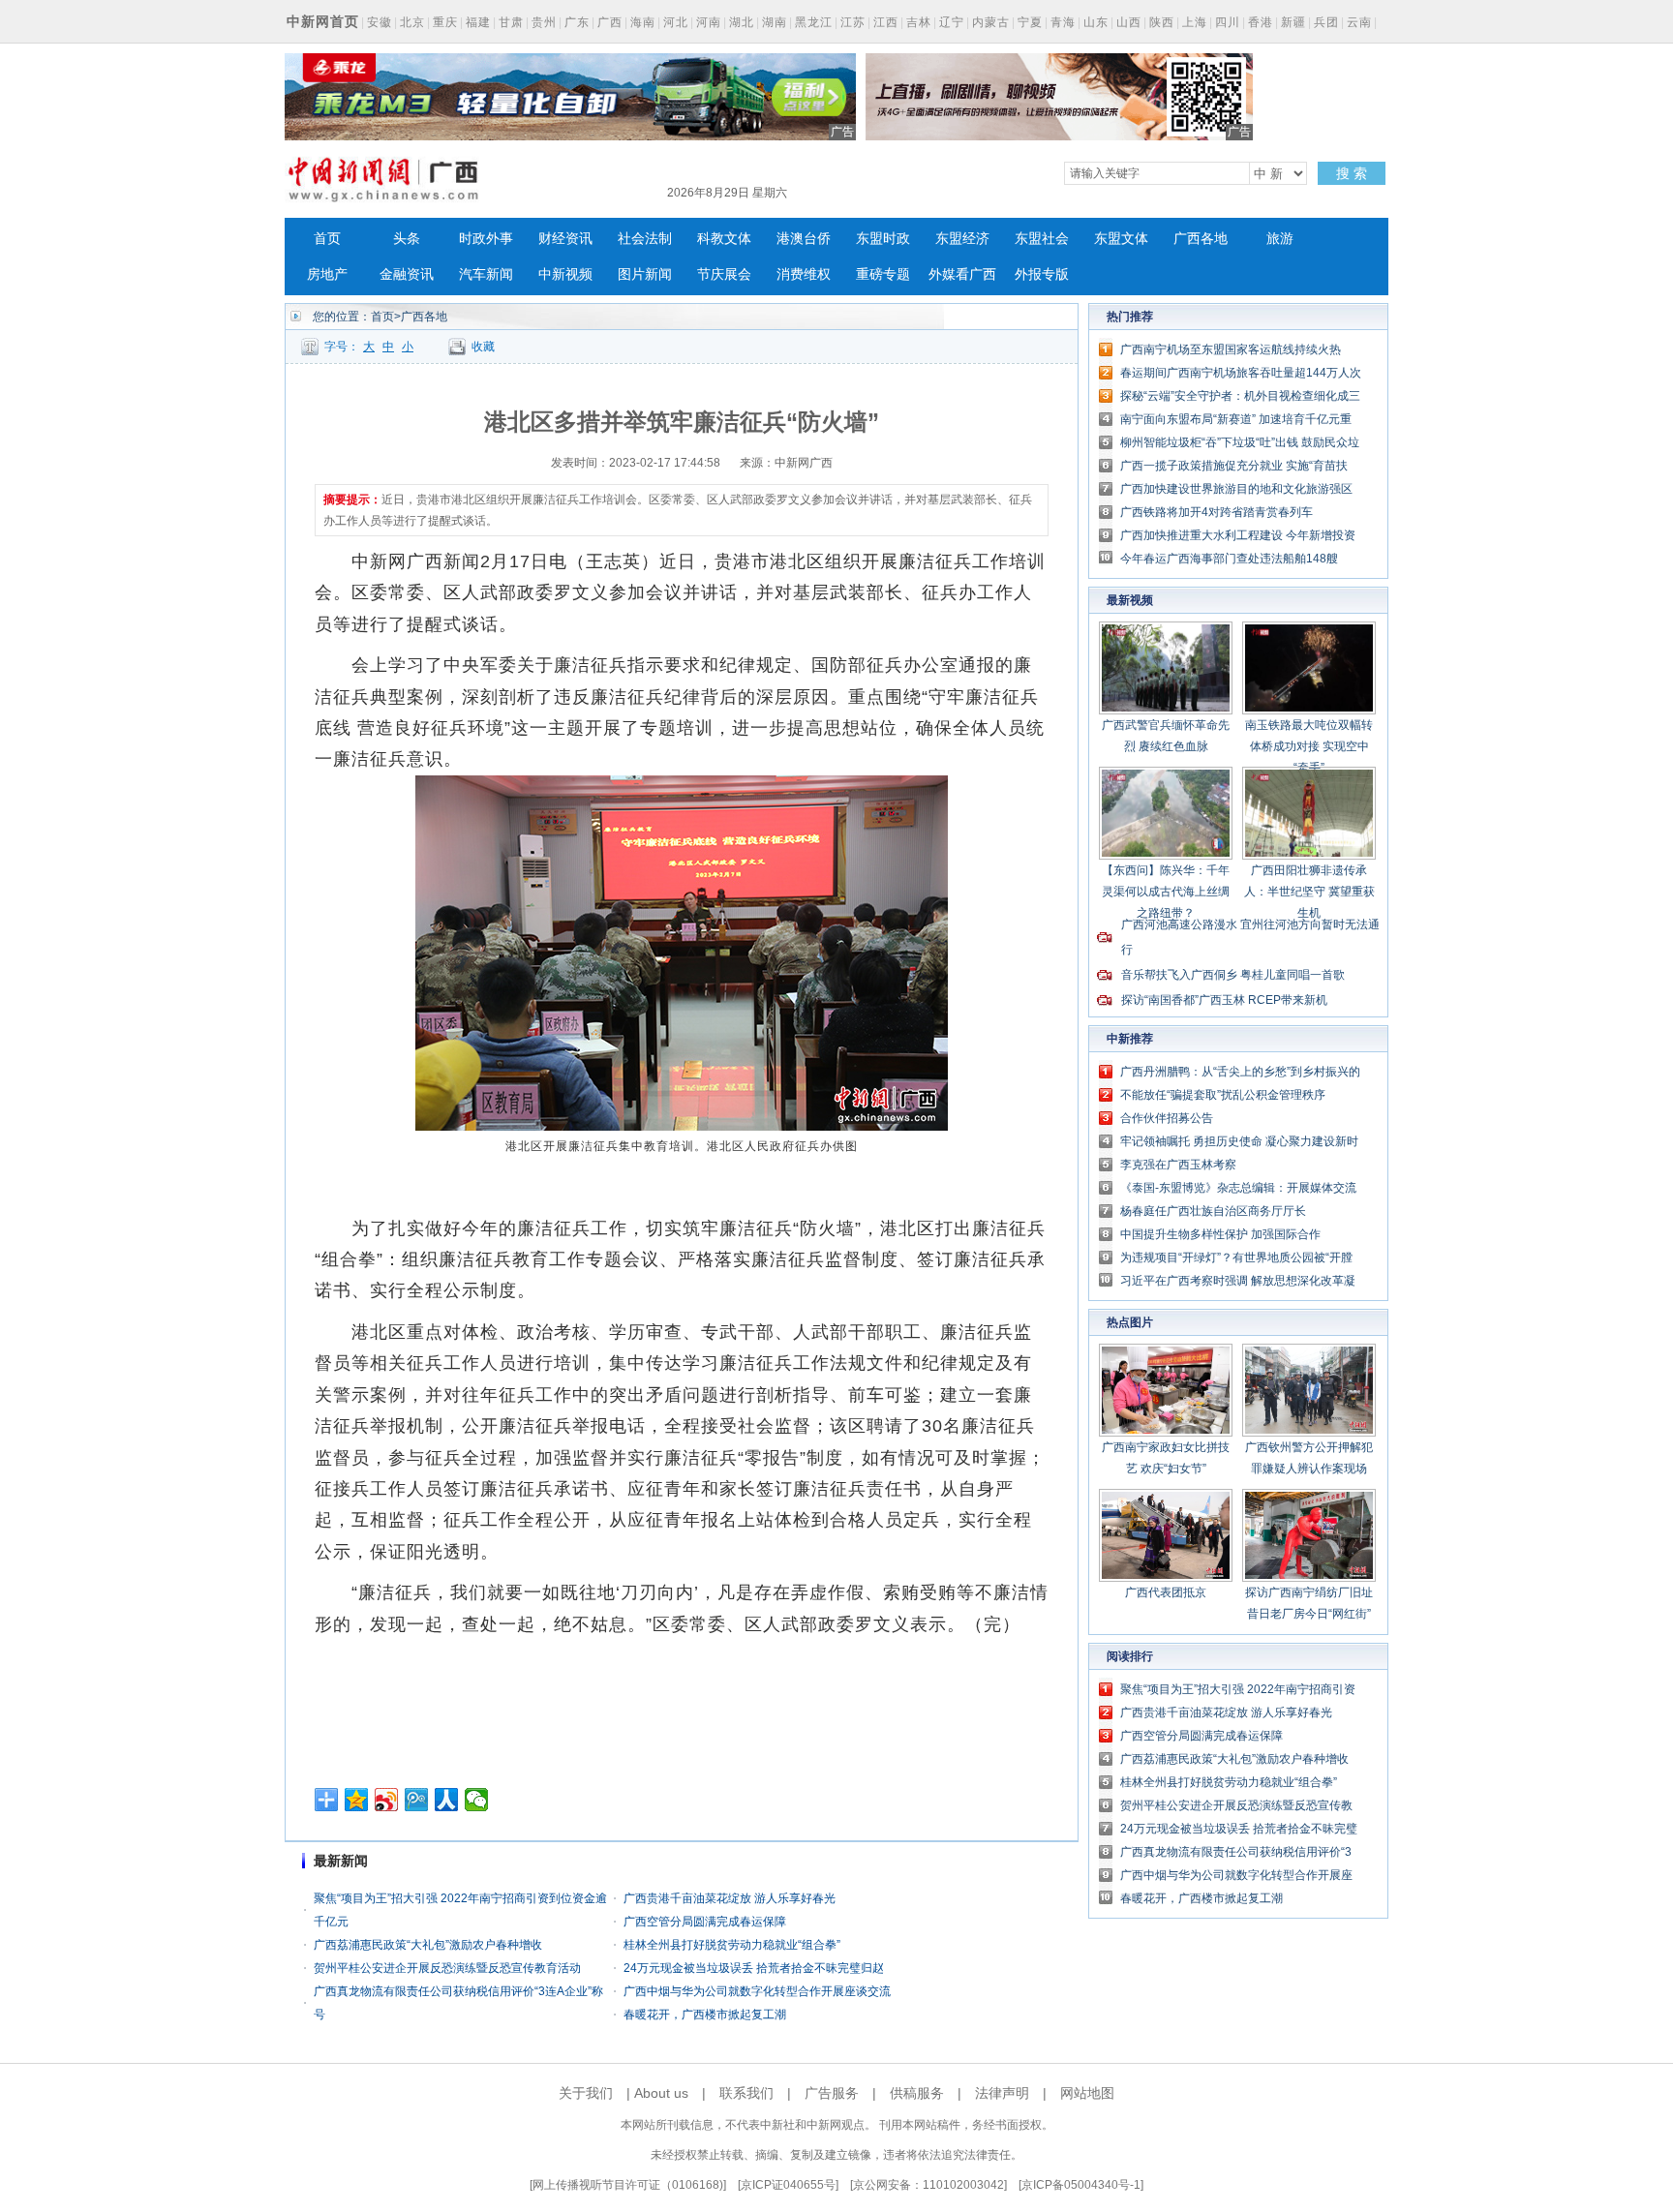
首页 (327, 239)
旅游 (1280, 239)
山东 (1096, 22)
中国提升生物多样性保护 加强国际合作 (1220, 1234)
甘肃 (511, 22)
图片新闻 (645, 274)
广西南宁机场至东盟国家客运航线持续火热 (1231, 349)
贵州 (544, 22)
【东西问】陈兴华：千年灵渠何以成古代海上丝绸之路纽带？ (1166, 892)
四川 (1228, 22)
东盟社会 (1042, 239)
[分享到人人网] (447, 1800)
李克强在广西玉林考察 (1178, 1165)
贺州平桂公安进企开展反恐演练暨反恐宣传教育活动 (447, 1968)
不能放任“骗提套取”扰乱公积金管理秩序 (1223, 1095)
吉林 (919, 22)
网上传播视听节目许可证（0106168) (628, 2185)
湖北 (742, 22)
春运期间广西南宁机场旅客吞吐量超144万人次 (1241, 373)
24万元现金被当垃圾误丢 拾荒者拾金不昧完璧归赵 (754, 1968)
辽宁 (952, 22)
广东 (577, 22)
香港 (1261, 22)
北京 (412, 22)
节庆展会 (724, 274)
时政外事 (486, 239)
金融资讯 (407, 274)
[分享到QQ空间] (357, 1800)
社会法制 (645, 239)
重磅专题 (883, 274)
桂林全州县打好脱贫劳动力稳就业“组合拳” (732, 1945)
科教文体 (724, 239)
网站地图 (1087, 2093)
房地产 (327, 274)
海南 (643, 22)
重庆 (445, 22)
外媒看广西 (962, 274)
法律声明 (1002, 2093)
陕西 (1162, 22)
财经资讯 (565, 239)
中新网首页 (323, 21)
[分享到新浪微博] (387, 1800)
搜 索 (1352, 173)
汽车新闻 (486, 274)
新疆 (1293, 22)
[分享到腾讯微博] (417, 1800)
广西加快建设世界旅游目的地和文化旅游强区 (1236, 489)
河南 (709, 22)
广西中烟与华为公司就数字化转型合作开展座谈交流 (757, 1991)
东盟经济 (962, 239)
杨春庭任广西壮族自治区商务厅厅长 (1213, 1211)
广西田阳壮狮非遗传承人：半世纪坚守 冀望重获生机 (1309, 892)
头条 (407, 239)
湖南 (775, 22)
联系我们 (746, 2093)
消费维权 (804, 274)
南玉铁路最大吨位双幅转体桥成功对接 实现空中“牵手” (1309, 746)
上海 (1195, 22)
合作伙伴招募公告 (1167, 1118)
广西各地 (1201, 239)
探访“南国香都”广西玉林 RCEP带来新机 (1224, 1000)
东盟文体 (1121, 239)
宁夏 (1030, 22)
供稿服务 (917, 2093)
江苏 (853, 22)
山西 (1129, 22)
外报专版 (1042, 274)
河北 (676, 22)
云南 (1359, 22)
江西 (886, 22)
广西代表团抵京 (1166, 1592)
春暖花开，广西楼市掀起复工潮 (705, 2015)
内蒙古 (991, 22)
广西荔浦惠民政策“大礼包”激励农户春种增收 (428, 1945)
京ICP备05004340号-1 (1081, 2185)
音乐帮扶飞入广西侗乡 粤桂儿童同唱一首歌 (1233, 975)
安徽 (380, 22)
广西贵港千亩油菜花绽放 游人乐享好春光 (730, 1898)
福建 (478, 22)
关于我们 (586, 2093)
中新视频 (565, 274)
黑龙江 (814, 22)
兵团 (1326, 22)
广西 (610, 22)
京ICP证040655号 (788, 2185)
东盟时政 (883, 239)
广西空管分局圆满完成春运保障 (705, 1922)
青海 (1063, 22)
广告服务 (832, 2093)
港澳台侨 (804, 239)
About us (661, 2093)
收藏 (483, 347)
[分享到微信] (477, 1800)
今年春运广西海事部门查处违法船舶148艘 (1229, 559)
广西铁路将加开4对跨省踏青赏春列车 (1217, 512)
